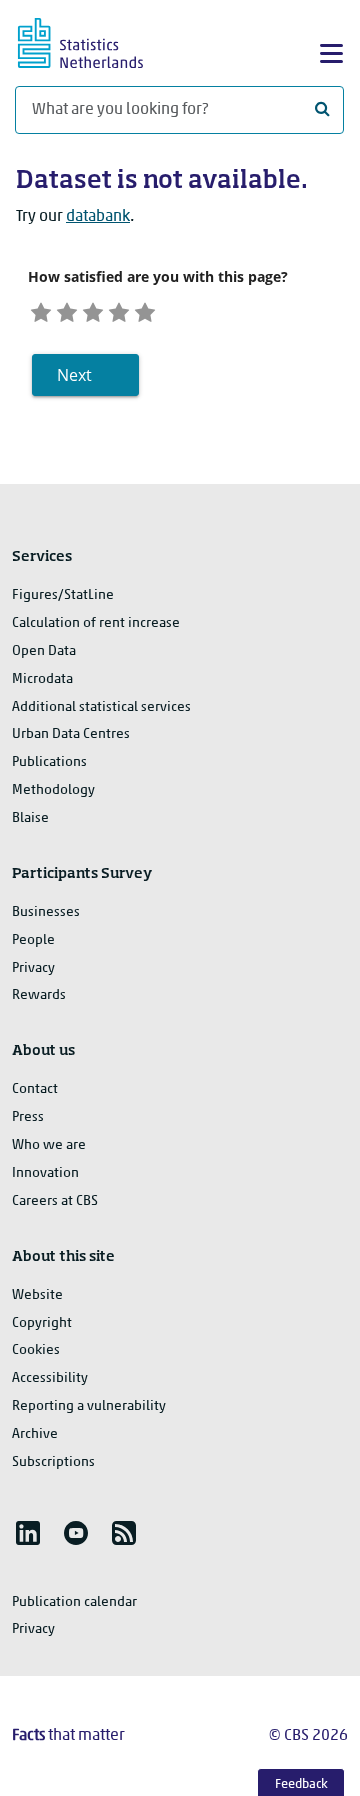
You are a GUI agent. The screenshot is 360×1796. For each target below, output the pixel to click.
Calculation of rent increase (96, 623)
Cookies (36, 1350)
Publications (49, 762)
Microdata (42, 679)
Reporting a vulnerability (89, 1406)
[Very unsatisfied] (41, 310)
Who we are (49, 1145)
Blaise (30, 818)
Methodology (53, 790)
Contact (35, 1089)
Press (28, 1117)
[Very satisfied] (145, 310)
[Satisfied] (119, 310)
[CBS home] (98, 40)
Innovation (45, 1173)
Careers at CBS (55, 1201)
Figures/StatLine (63, 595)
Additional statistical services (101, 707)
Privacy (33, 968)
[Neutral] (93, 310)
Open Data (44, 651)
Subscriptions (53, 1462)
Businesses (46, 912)
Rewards (39, 995)
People (33, 940)
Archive (35, 1434)
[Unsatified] (67, 310)
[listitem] (28, 1533)
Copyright (42, 1323)
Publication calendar (74, 1602)
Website (37, 1295)
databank (98, 217)
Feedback (301, 1784)
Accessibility (50, 1378)
